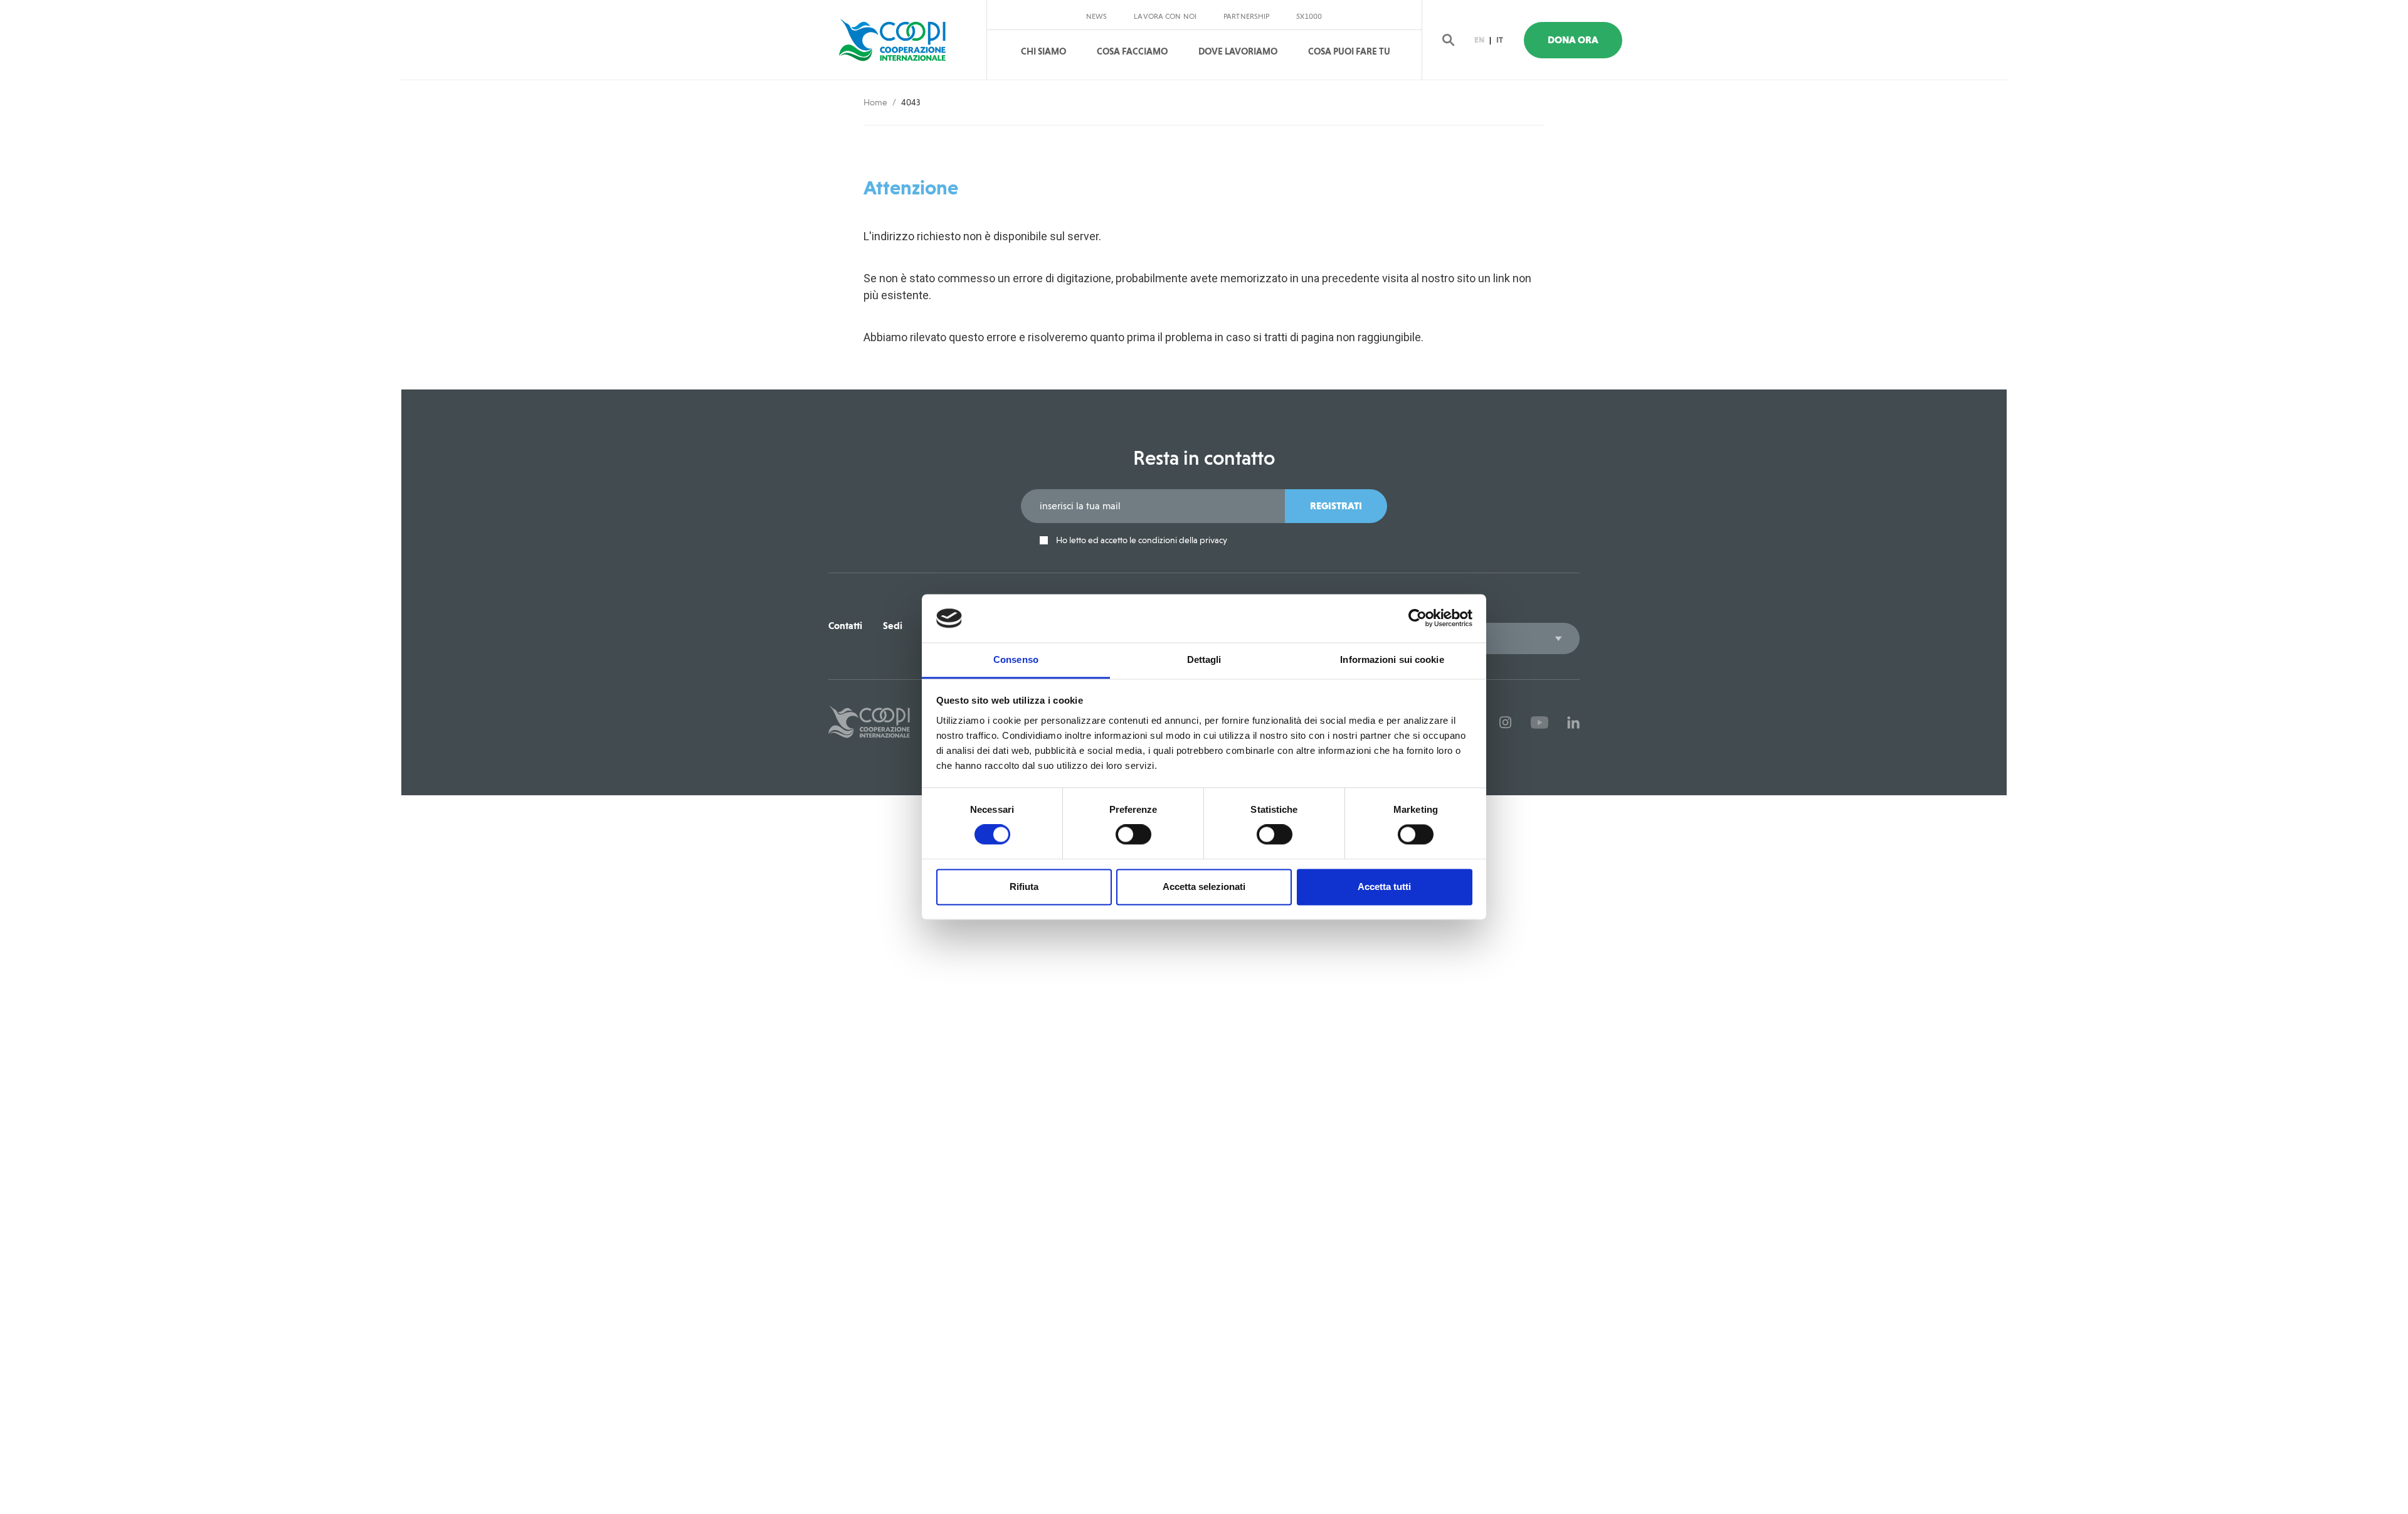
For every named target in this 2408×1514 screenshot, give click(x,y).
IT (1500, 40)
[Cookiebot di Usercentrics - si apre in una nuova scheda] (1418, 618)
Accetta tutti (1384, 887)
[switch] (1133, 835)
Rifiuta (1024, 887)
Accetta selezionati (1204, 887)
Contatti (845, 626)
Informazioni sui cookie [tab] (1392, 659)
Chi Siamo (1043, 51)
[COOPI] (905, 40)
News (1096, 16)
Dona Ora (1573, 40)
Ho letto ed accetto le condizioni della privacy (1141, 540)
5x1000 (1309, 16)
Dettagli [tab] (1204, 659)
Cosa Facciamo (1132, 51)
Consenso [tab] (1016, 659)
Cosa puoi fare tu (1349, 51)
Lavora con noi (1165, 16)
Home (875, 102)
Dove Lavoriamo (1238, 51)
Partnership (1246, 16)
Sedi (893, 626)
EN (1479, 40)
